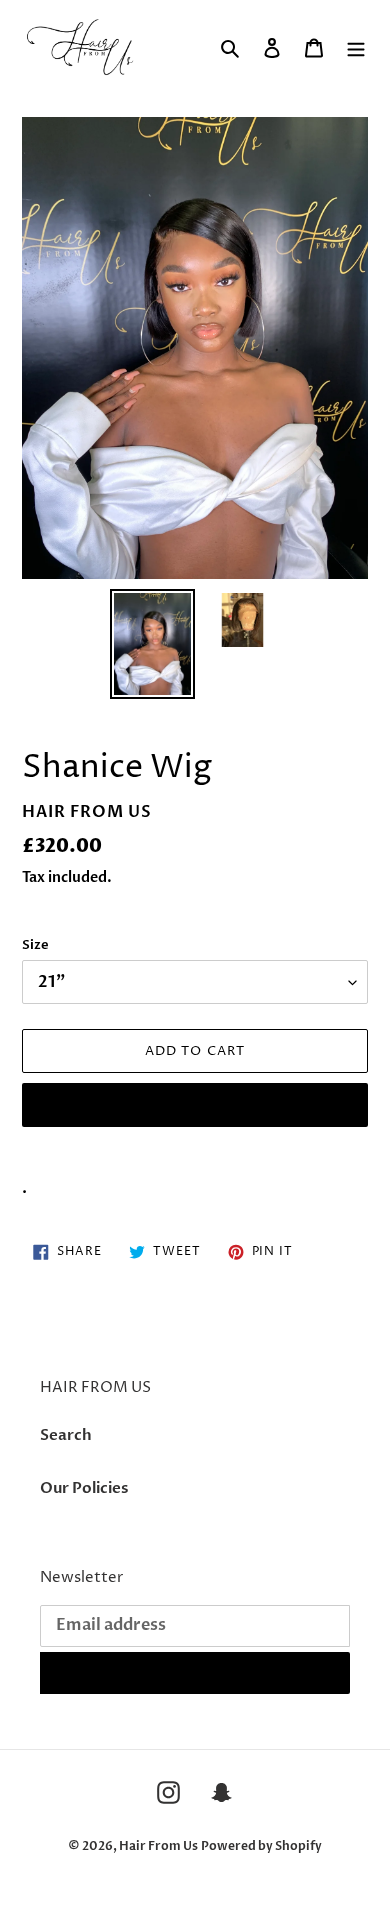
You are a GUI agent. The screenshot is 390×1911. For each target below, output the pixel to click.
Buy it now (194, 1105)
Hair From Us (158, 1846)
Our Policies (84, 1488)
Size (35, 945)
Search (66, 1435)
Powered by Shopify (261, 1846)
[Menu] (356, 47)
